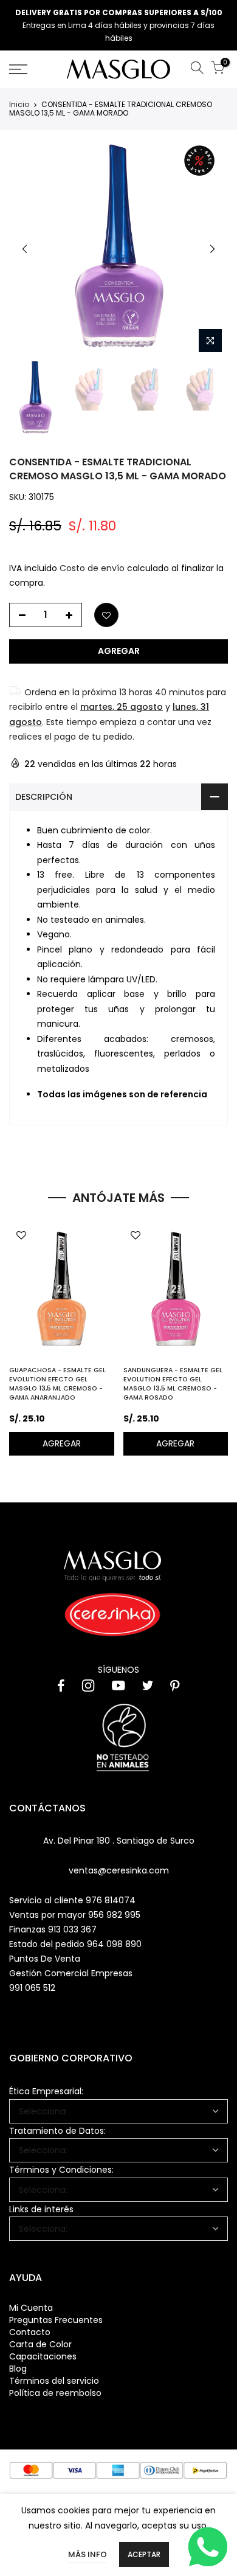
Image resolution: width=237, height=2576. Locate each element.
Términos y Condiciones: (61, 2170)
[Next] (212, 249)
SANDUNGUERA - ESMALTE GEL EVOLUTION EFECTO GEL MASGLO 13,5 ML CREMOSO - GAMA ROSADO (173, 1384)
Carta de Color (40, 2344)
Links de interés (41, 2209)
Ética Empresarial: (46, 2091)
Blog (18, 2369)
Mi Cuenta (31, 2308)
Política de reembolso (55, 2393)
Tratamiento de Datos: (57, 2131)
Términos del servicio (54, 2381)
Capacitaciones (43, 2356)
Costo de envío (92, 568)
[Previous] (25, 249)
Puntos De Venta (45, 1959)
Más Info (88, 2554)
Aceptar (144, 2554)
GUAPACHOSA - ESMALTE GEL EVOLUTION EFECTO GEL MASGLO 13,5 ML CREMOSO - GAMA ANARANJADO (57, 1384)
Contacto (30, 2332)
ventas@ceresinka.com (119, 1870)
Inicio (19, 105)
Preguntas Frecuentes (56, 2320)
